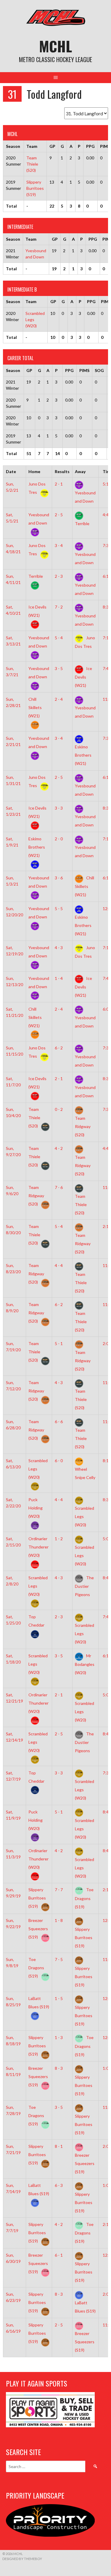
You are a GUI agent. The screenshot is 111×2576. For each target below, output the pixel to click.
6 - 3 (59, 2185)
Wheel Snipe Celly (85, 1473)
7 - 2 (59, 607)
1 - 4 (59, 978)
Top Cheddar (36, 1621)
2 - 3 (59, 576)
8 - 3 (59, 2068)
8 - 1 (59, 2146)
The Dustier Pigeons (84, 1586)
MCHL (55, 46)
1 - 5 (59, 1998)
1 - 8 (59, 1920)
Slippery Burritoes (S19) (35, 188)
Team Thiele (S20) (32, 164)
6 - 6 (59, 1422)
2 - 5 (59, 515)
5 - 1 (59, 1343)
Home (34, 471)
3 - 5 (59, 668)
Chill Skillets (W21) (85, 886)
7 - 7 (59, 1890)
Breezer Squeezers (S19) (38, 1929)
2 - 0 (59, 839)
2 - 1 (59, 484)
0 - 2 (59, 1109)
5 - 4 (59, 638)
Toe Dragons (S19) (84, 1898)
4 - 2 (59, 1148)
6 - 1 (59, 2255)
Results (62, 471)
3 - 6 (59, 878)
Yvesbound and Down (85, 497)
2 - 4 (59, 699)
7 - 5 (59, 1959)
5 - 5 (59, 908)
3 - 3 (59, 808)
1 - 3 (59, 2037)
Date (11, 471)
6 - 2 (59, 1048)
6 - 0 (59, 1461)
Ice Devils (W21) (37, 611)
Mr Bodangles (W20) (85, 1664)
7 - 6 (59, 1187)
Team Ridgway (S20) (36, 1196)
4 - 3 (59, 948)
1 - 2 (59, 1539)
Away (80, 471)
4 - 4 (59, 1265)
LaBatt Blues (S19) (39, 2003)
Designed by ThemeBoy (22, 2559)
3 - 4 (59, 545)
